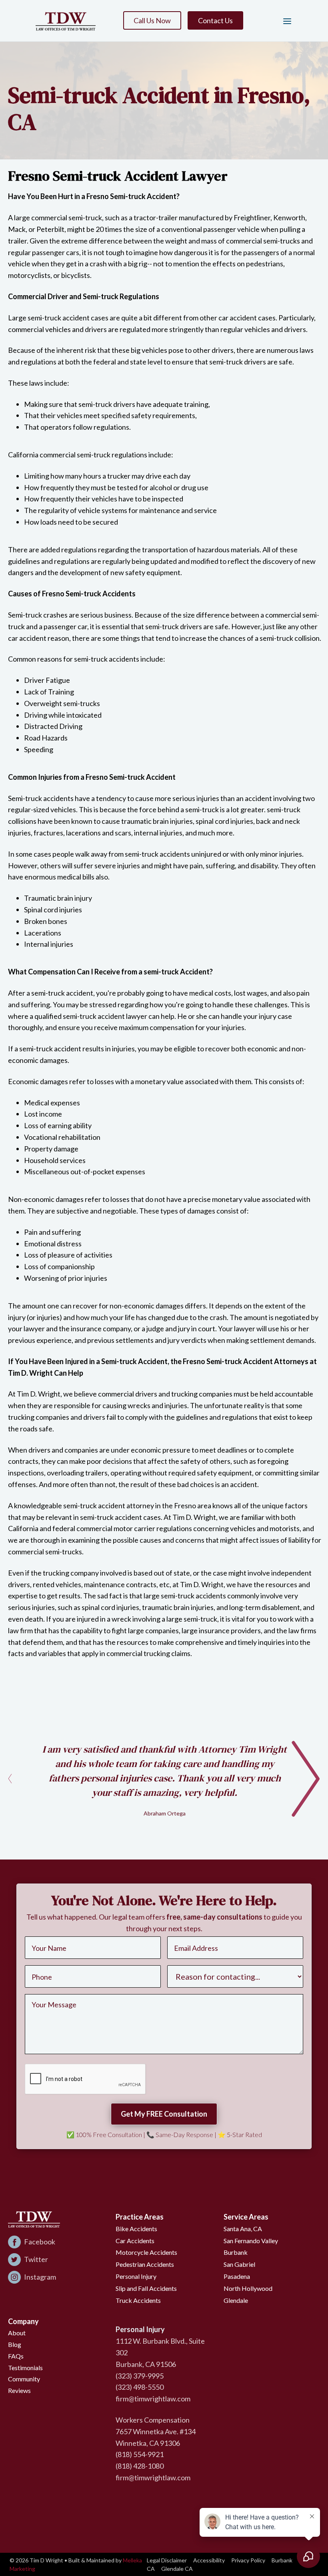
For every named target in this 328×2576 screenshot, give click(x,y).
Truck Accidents (138, 2300)
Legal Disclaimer (167, 2560)
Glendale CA (177, 2569)
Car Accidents (135, 2241)
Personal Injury (136, 2276)
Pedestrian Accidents (145, 2264)
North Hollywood (248, 2288)
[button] (284, 21)
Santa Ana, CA (243, 2229)
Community (24, 2379)
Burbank (236, 2252)
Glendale (236, 2300)
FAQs (16, 2356)
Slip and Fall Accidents (146, 2288)
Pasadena (237, 2276)
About (17, 2333)
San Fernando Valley (251, 2241)
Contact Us (215, 20)
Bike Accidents (136, 2229)
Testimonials (25, 2368)
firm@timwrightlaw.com (153, 2399)
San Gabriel (239, 2264)
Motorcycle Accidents (146, 2252)
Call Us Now (152, 20)
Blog (15, 2344)
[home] (66, 21)
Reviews (19, 2390)
